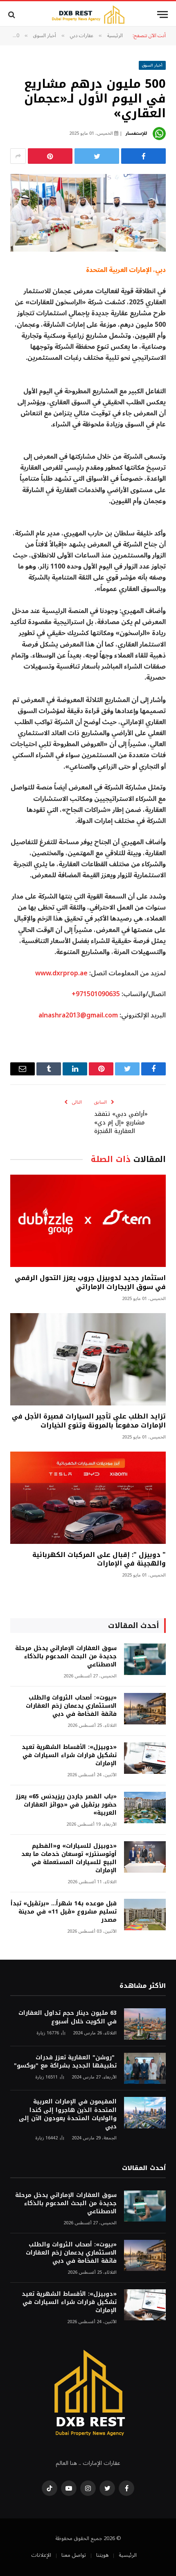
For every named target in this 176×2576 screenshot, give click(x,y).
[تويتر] (97, 156)
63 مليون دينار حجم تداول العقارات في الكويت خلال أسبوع (68, 2017)
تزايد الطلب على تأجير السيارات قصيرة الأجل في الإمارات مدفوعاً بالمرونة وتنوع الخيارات (89, 1421)
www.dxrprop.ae (61, 973)
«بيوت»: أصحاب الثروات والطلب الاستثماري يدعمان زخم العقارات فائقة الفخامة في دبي (71, 1706)
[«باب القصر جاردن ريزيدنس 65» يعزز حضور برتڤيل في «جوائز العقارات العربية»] (145, 1808)
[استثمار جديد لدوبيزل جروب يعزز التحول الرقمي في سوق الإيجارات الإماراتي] (88, 1221)
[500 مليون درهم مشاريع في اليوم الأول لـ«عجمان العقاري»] (88, 213)
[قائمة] (162, 14)
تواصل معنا (74, 2555)
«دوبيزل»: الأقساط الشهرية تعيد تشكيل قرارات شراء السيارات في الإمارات (69, 1755)
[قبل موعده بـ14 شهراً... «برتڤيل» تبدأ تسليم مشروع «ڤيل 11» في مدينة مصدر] (145, 1915)
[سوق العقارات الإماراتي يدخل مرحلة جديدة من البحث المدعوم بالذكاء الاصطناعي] (145, 1659)
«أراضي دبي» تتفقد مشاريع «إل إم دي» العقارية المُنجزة (121, 1123)
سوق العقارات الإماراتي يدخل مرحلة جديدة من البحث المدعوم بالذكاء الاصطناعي (66, 1656)
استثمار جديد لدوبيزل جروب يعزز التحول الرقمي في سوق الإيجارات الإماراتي (90, 1282)
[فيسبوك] (143, 156)
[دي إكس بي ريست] (88, 14)
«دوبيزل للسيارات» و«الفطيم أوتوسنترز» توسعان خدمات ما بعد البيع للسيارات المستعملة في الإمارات (69, 1858)
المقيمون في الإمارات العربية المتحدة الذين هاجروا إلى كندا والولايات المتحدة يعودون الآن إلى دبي (68, 2114)
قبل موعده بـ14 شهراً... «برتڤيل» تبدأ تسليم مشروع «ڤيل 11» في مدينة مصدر (64, 1912)
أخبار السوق (152, 65)
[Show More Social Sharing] (18, 156)
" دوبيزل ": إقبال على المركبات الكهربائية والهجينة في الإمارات (99, 1559)
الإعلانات (41, 2555)
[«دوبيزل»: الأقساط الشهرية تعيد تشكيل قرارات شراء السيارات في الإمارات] (145, 1758)
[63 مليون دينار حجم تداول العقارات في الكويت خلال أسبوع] (145, 2024)
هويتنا (102, 2555)
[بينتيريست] (50, 156)
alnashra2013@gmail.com (78, 1015)
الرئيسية (128, 2555)
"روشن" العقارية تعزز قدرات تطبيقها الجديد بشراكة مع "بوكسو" (65, 2062)
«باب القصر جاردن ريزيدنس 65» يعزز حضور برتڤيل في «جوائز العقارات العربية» (66, 1805)
